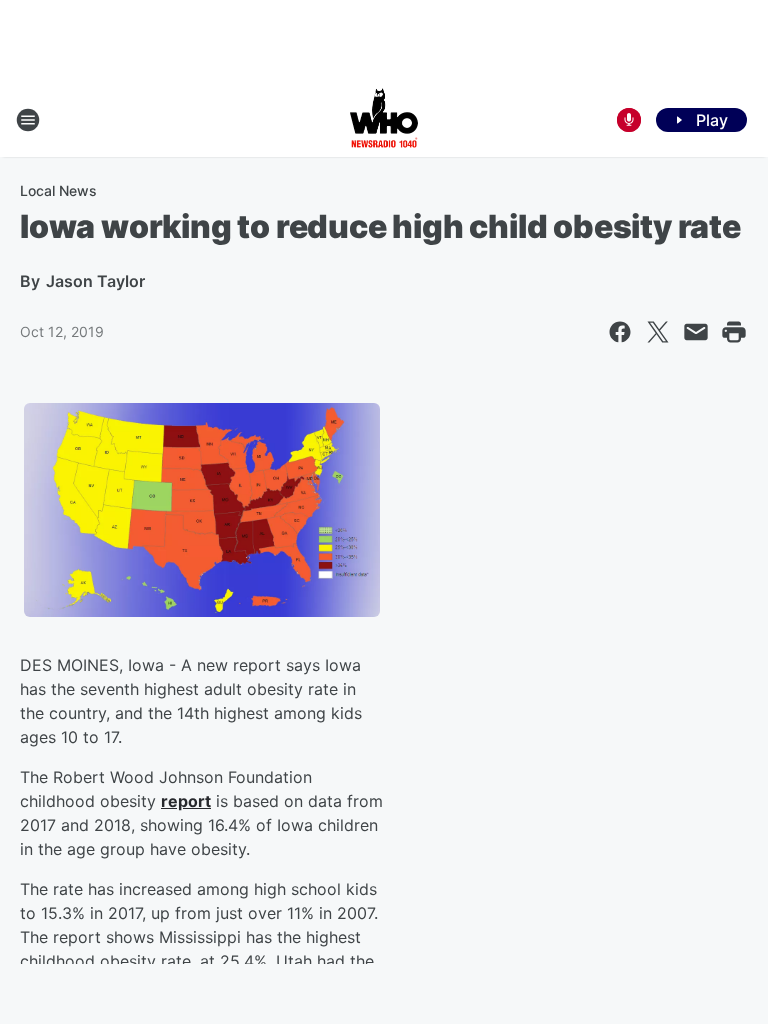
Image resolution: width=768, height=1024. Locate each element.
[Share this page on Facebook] (620, 332)
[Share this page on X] (658, 332)
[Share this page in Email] (696, 332)
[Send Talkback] (629, 120)
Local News (58, 190)
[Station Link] (384, 120)
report (186, 801)
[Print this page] (734, 332)
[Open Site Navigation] (28, 120)
